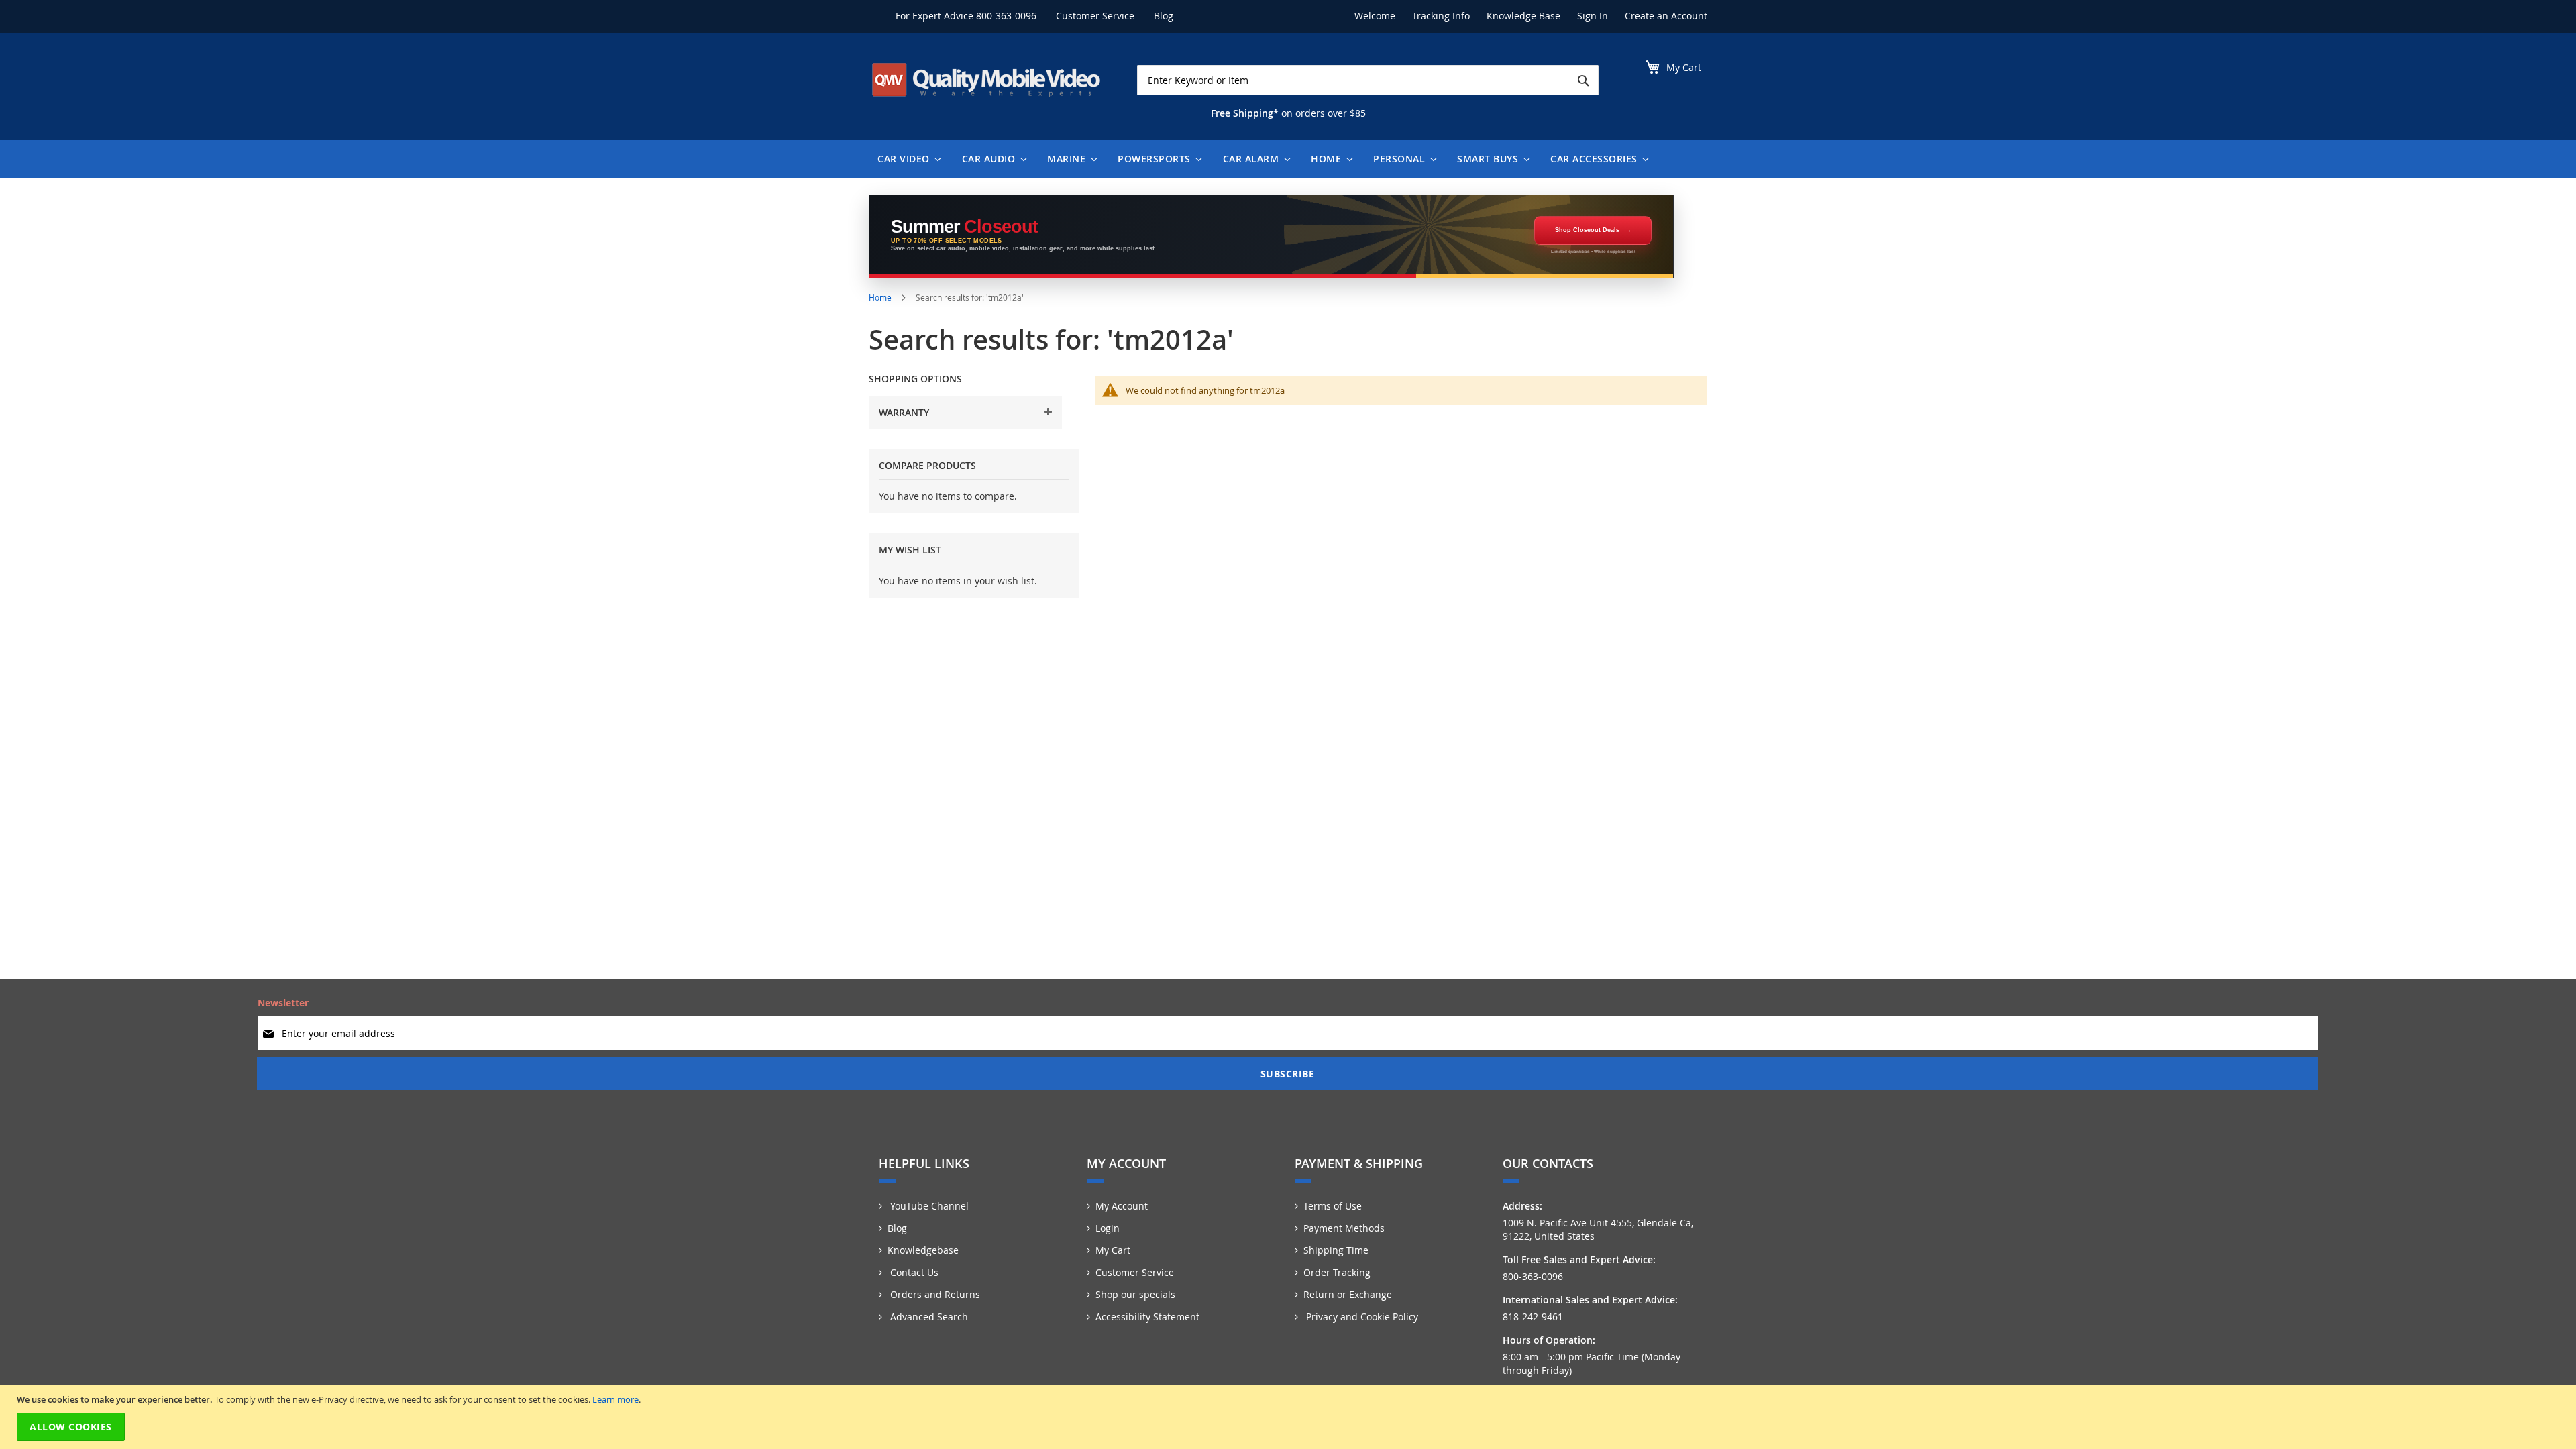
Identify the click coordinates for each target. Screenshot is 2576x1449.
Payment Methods (1344, 1228)
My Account (1122, 1206)
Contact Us (913, 1272)
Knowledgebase (923, 1250)
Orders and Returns (934, 1294)
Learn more (615, 1399)
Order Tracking (1337, 1272)
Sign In (1593, 16)
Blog (1164, 16)
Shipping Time (1336, 1250)
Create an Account (1666, 16)
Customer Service (1095, 16)
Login (1108, 1228)
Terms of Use (1333, 1206)
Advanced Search (928, 1317)
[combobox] (1368, 80)
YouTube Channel (928, 1206)
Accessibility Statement (1147, 1317)
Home (881, 297)
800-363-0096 (1006, 16)
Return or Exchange (1348, 1294)
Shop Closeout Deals (1587, 230)
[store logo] (986, 80)
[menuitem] (906, 159)
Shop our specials (1135, 1294)
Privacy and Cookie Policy (1361, 1317)
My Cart (1113, 1250)
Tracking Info (1441, 16)
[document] (1290, 1417)
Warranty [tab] (904, 412)
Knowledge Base (1523, 16)
